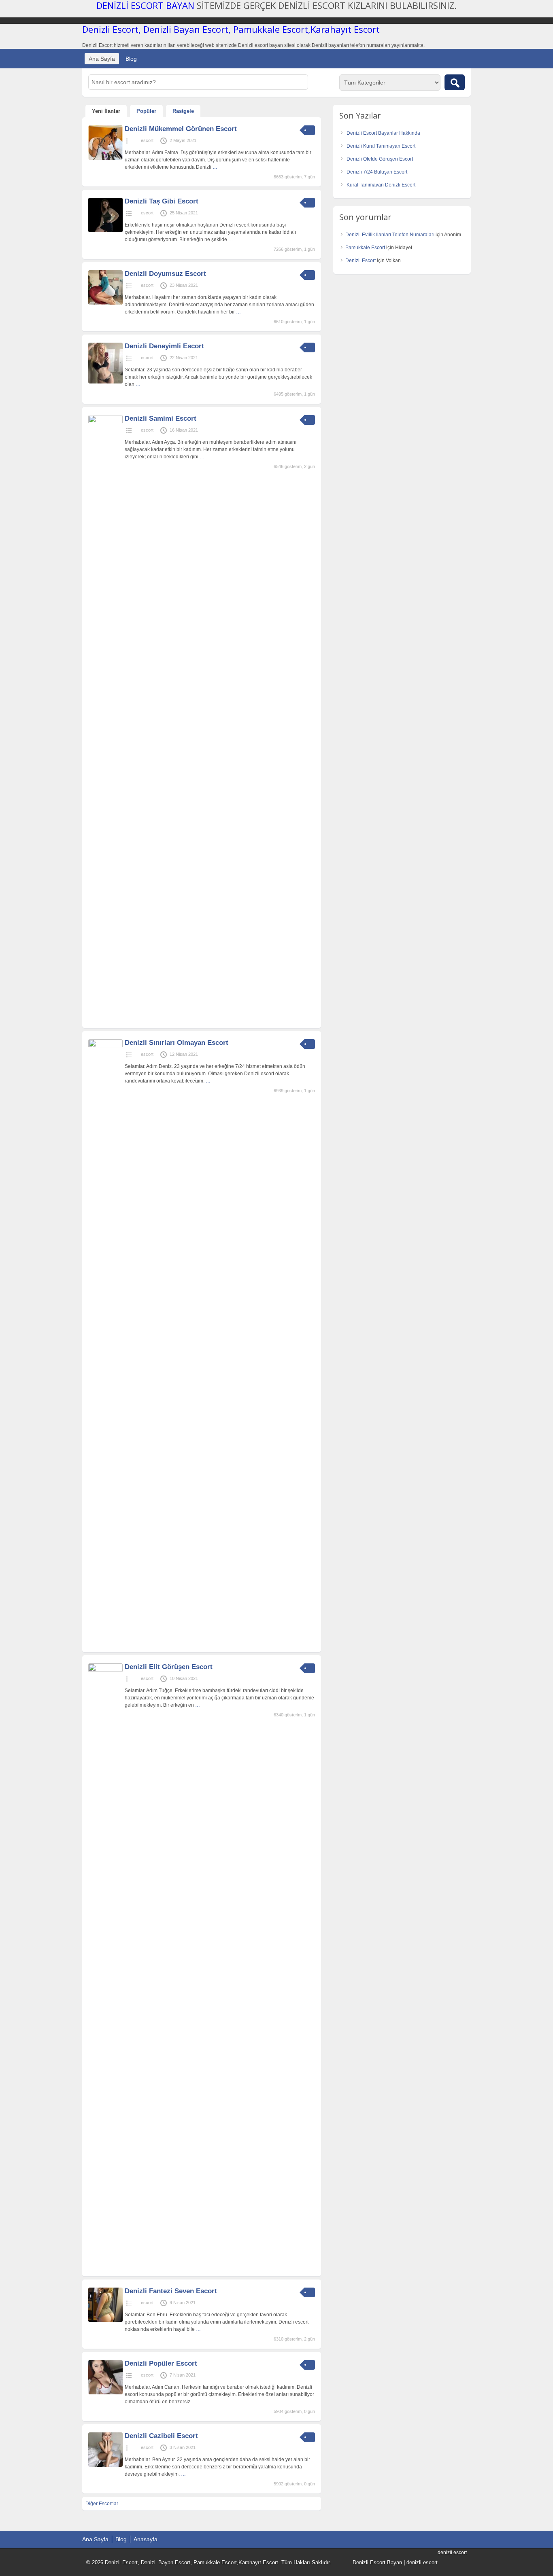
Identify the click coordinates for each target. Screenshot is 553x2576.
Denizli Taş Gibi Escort (162, 201)
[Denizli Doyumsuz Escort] (105, 303)
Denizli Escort (361, 261)
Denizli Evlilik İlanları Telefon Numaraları (390, 235)
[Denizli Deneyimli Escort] (105, 382)
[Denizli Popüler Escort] (105, 2393)
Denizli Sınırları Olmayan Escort (177, 1043)
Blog (131, 59)
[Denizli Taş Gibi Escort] (105, 231)
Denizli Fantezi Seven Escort (171, 2291)
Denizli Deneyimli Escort (164, 346)
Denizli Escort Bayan (377, 2562)
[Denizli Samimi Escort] (105, 422)
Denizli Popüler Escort (161, 2363)
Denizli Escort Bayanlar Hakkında (383, 133)
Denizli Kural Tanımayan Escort (381, 146)
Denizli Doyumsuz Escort (165, 274)
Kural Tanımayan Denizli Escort (381, 185)
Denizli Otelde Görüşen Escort (380, 159)
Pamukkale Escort (365, 248)
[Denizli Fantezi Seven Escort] (105, 2320)
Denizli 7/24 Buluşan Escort (377, 172)
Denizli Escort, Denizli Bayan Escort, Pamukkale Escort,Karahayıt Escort (231, 29)
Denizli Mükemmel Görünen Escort (181, 129)
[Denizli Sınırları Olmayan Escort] (105, 1046)
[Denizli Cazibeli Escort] (105, 2465)
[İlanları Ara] (455, 82)
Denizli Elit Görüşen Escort (169, 1667)
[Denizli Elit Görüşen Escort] (105, 1670)
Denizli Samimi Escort (161, 418)
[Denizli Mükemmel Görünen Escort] (105, 158)
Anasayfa (146, 2539)
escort (147, 140)
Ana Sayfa (102, 59)
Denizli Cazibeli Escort (161, 2436)
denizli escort (422, 2562)
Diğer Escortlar (102, 2504)
